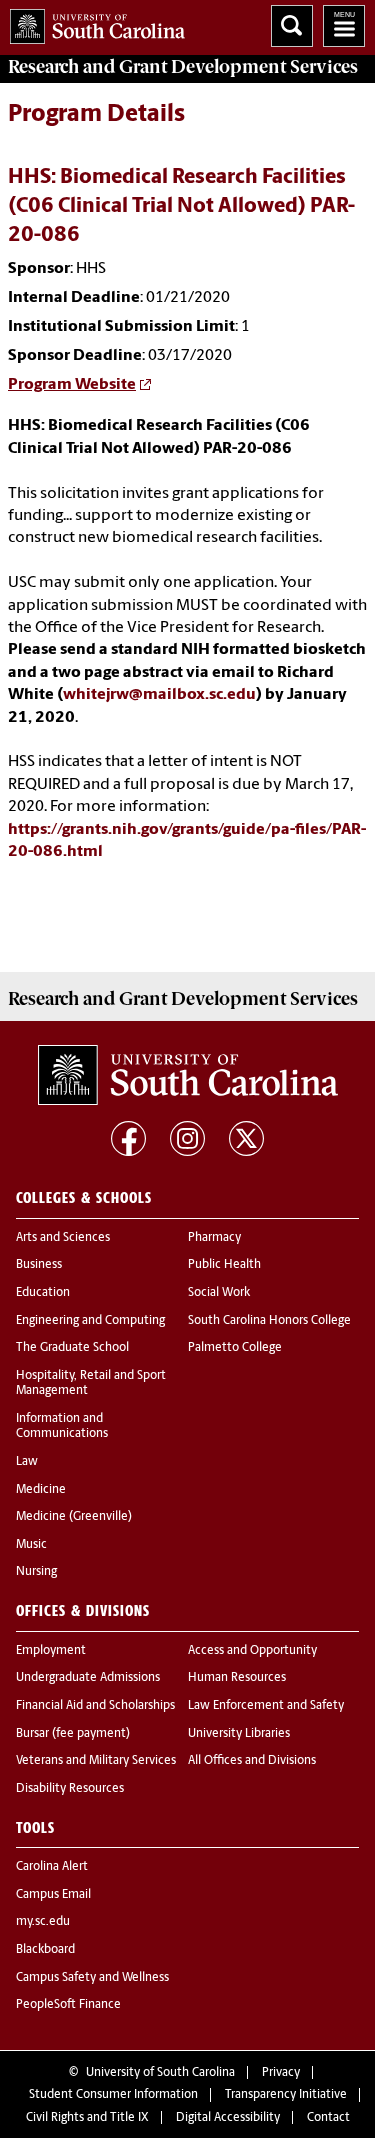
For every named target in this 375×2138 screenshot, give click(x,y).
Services (183, 67)
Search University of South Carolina (292, 26)
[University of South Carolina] (188, 1075)
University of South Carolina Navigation (344, 26)
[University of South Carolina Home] (92, 22)
